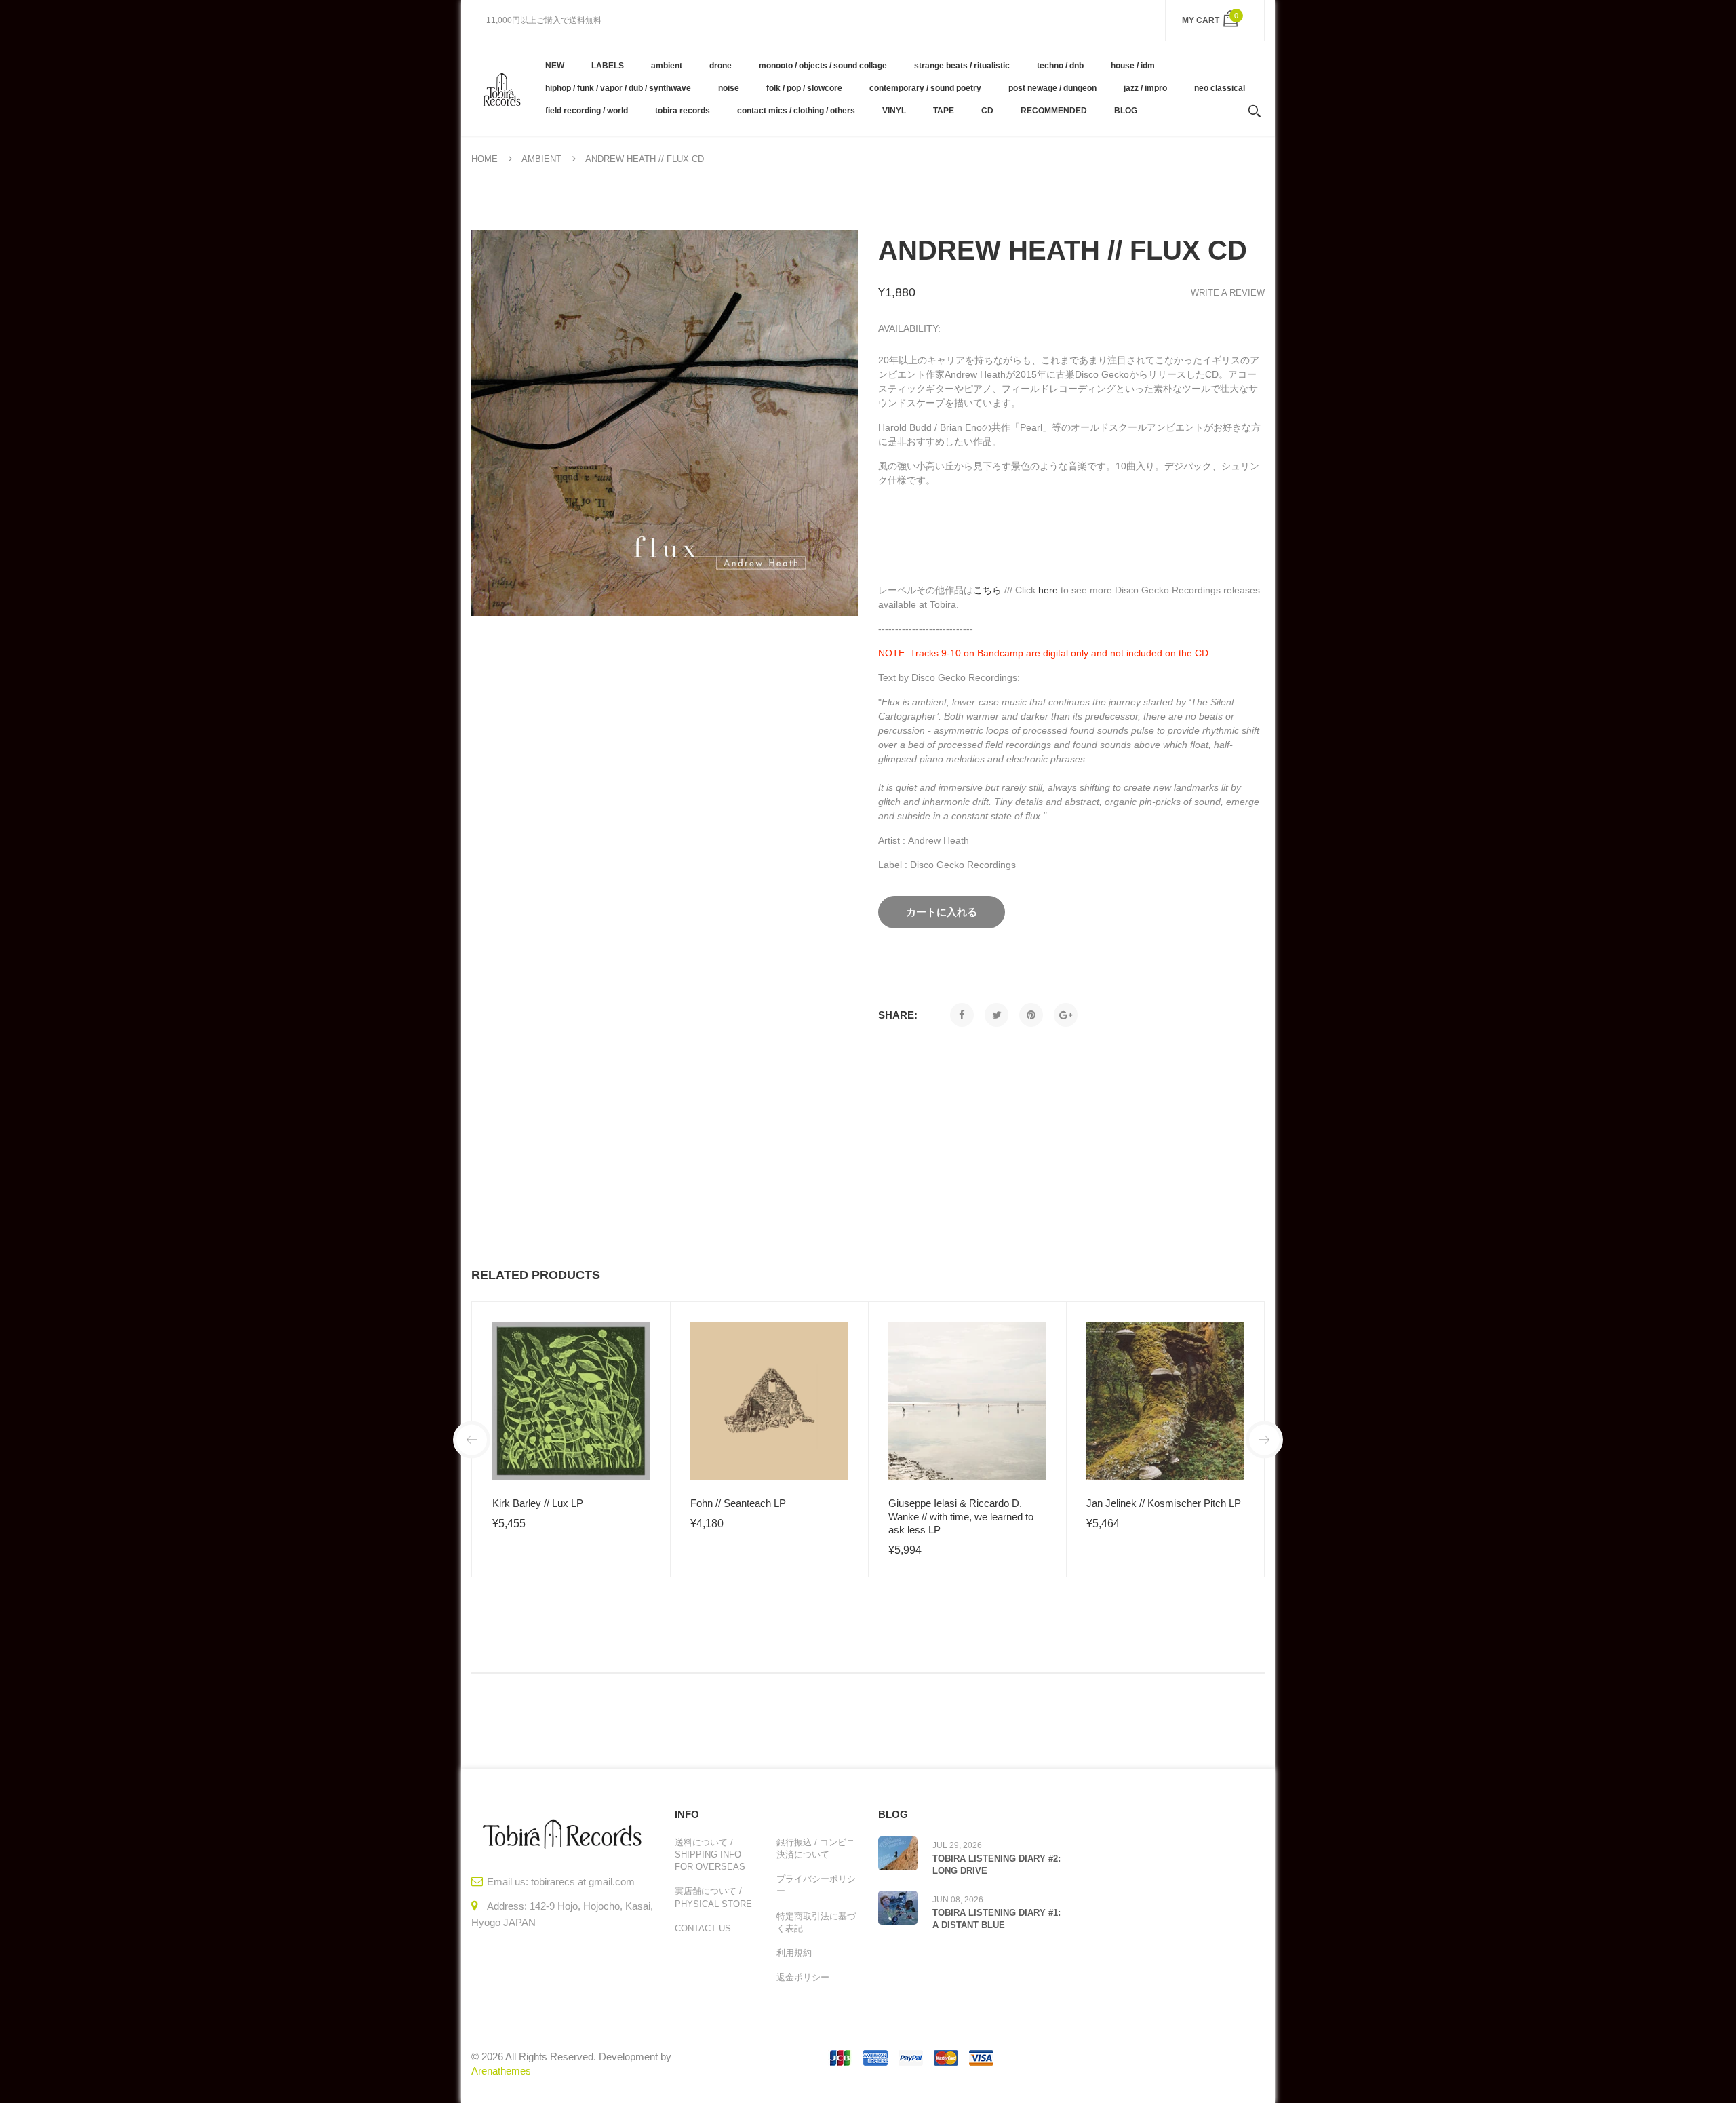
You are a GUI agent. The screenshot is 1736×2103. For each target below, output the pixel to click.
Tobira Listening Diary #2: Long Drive (997, 1865)
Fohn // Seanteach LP (738, 1503)
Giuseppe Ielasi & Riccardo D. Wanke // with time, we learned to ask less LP (961, 1516)
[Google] (1066, 1015)
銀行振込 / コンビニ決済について (816, 1848)
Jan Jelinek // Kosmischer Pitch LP (1164, 1503)
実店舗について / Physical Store (713, 1897)
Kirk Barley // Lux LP (538, 1503)
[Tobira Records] (501, 88)
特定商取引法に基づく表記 (816, 1922)
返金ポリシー (803, 1977)
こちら (987, 590)
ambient (541, 159)
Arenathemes (501, 2071)
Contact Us (703, 1928)
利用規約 (794, 1953)
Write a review (1228, 293)
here (1048, 590)
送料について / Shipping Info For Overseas (710, 1854)
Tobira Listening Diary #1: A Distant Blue (997, 1919)
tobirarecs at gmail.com (583, 1882)
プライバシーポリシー (816, 1885)
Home (485, 159)
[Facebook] (962, 1015)
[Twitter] (997, 1015)
